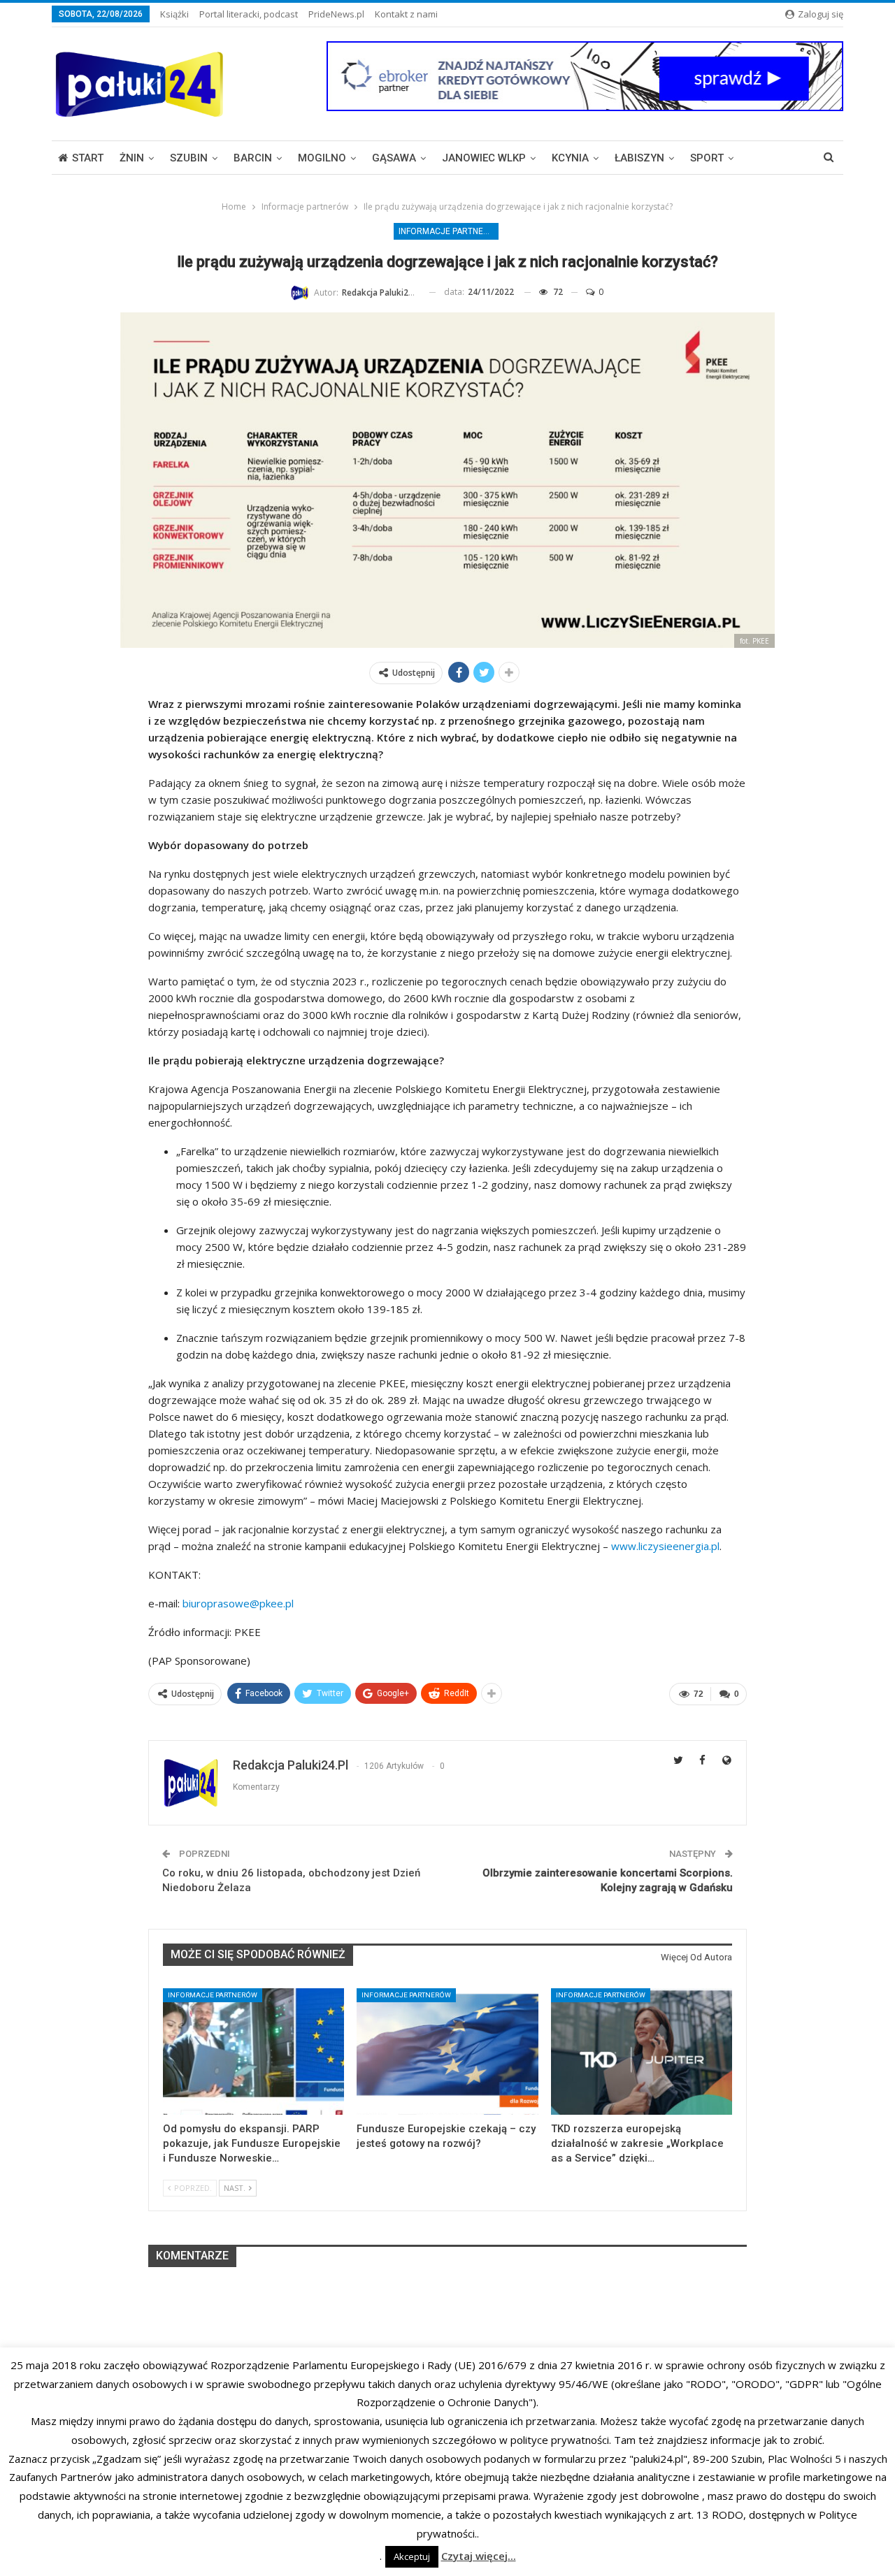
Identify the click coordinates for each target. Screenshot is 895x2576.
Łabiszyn (639, 158)
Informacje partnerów (449, 231)
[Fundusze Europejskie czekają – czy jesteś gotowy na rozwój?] (447, 2052)
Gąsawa (394, 158)
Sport (707, 158)
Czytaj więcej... (479, 2556)
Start (88, 158)
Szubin (189, 158)
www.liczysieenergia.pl (665, 1546)
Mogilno (322, 158)
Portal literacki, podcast (249, 14)
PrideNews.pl (336, 14)
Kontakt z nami (406, 14)
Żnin (132, 158)
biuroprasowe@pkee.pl (238, 1603)
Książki (174, 14)
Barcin (253, 158)
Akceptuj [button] (412, 2556)
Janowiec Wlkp (484, 158)
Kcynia (570, 158)
